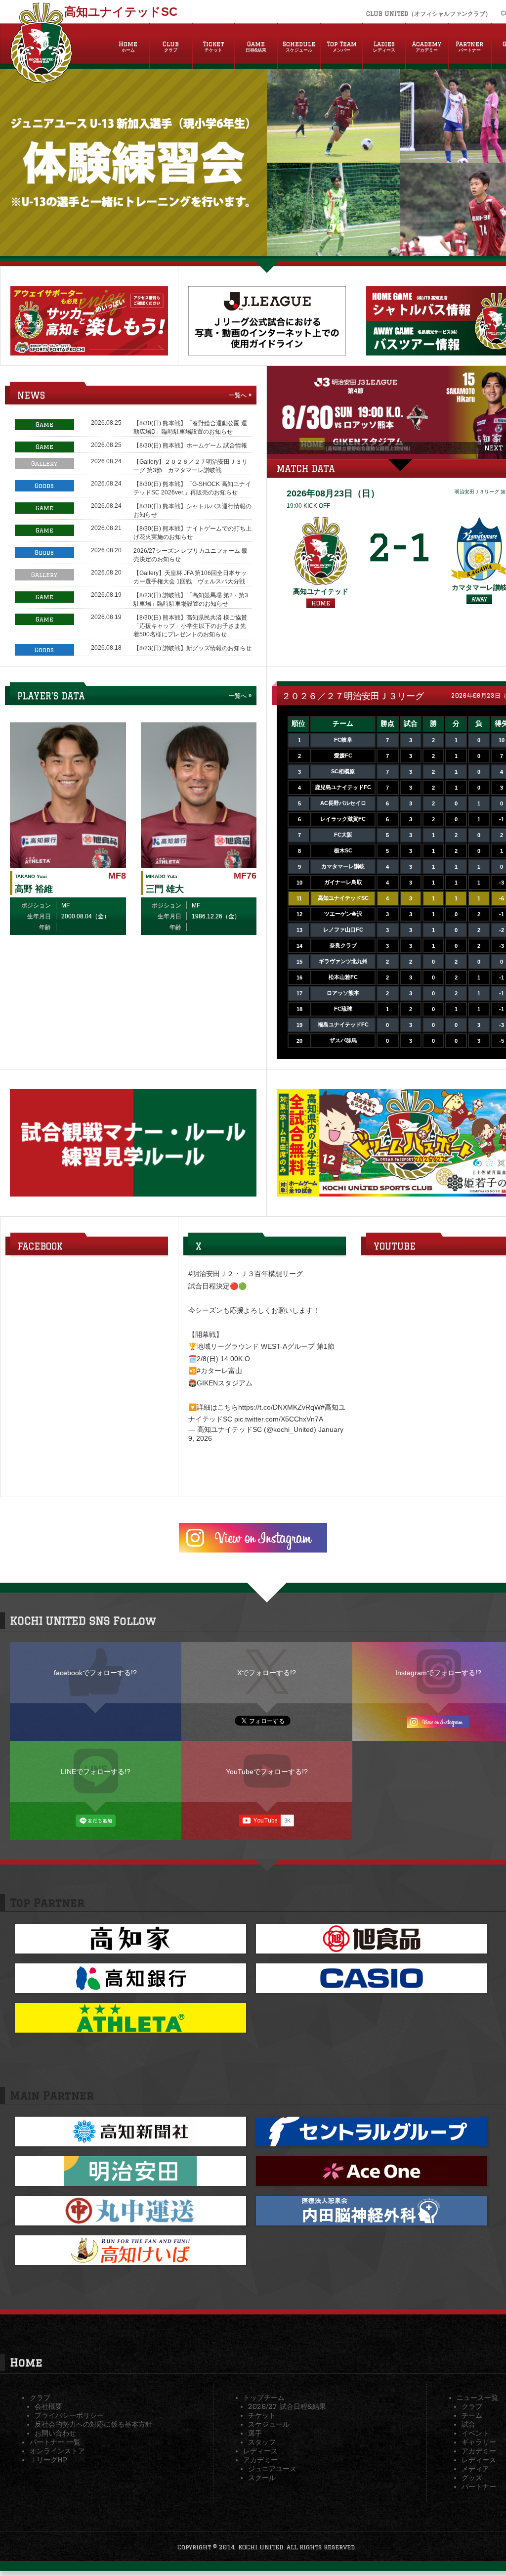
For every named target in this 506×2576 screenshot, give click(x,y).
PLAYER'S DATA (51, 696)
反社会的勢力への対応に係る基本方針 (93, 2424)
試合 (468, 2424)
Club (171, 46)
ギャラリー (479, 2442)
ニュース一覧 (477, 2398)
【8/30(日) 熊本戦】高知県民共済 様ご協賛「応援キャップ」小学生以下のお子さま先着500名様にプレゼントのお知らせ (190, 626)
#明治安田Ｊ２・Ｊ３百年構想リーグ (246, 1274)
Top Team (342, 46)
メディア (475, 2469)
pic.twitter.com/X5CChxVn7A (279, 1419)
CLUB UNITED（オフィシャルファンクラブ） (429, 14)
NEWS (31, 395)
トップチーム (264, 2398)
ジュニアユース (272, 2469)
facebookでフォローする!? (95, 1673)
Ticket (213, 46)
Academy (427, 46)
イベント (475, 2433)
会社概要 (48, 2406)
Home (128, 46)
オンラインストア (57, 2451)
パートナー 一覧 (55, 2442)
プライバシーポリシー (69, 2415)
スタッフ (262, 2442)
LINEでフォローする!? (96, 1772)
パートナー (479, 2487)
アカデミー (260, 2460)
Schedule (299, 46)
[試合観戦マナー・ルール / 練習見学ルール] (133, 1193)
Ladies (384, 46)
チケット (262, 2415)
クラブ (40, 2398)
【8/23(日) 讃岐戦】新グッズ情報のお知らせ (192, 648)
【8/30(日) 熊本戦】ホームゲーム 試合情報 (190, 445)
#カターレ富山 (219, 1371)
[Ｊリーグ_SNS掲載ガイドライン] (267, 352)
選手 (255, 2433)
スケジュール (269, 2424)
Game (256, 46)
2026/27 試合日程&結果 (287, 2406)
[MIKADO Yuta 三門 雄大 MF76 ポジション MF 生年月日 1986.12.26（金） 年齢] (199, 864)
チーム (472, 2415)
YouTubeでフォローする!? (267, 1772)
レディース (260, 2451)
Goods (44, 486)
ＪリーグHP (48, 2460)
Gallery (44, 464)
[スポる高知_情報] (89, 352)
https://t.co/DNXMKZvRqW (279, 1407)
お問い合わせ (55, 2433)
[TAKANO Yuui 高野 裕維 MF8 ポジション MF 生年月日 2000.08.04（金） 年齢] (68, 864)
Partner (469, 46)
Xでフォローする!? (267, 1673)
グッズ (472, 2478)
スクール (262, 2478)
